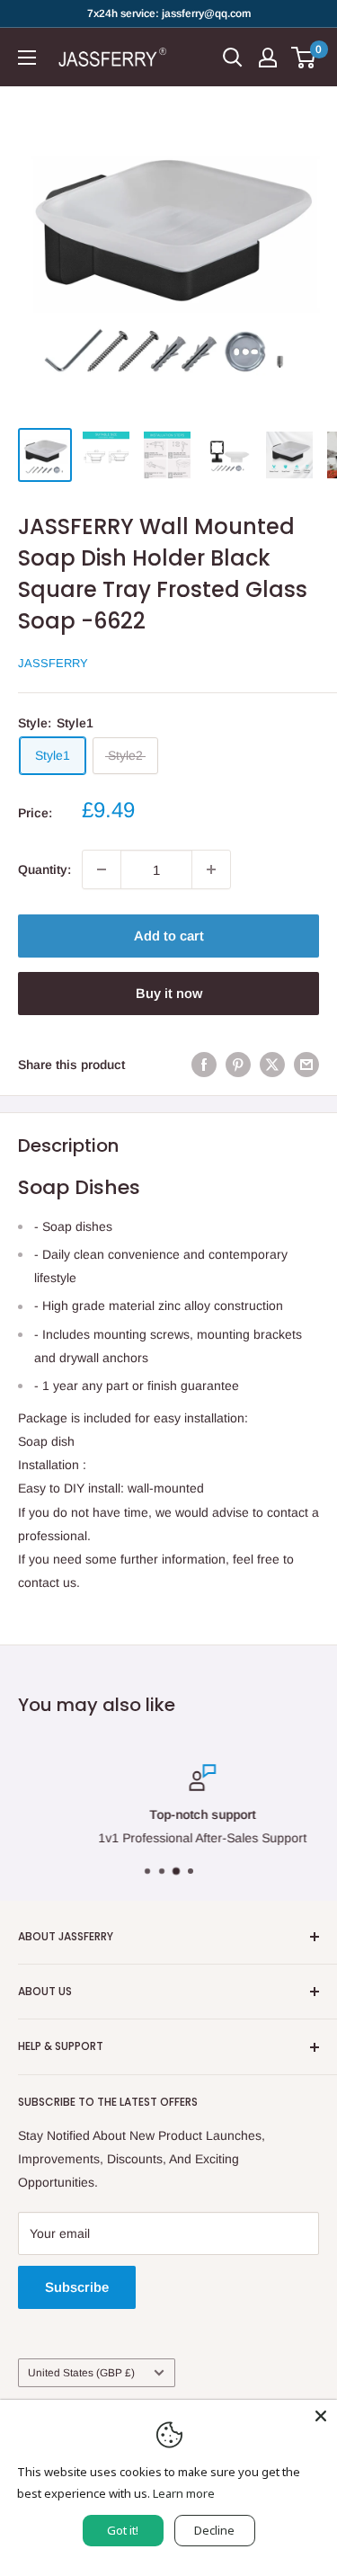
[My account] (268, 58)
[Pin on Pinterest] (238, 1064)
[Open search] (233, 58)
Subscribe (77, 2287)
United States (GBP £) (81, 2373)
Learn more (184, 2493)
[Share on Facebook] (204, 1064)
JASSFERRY (53, 663)
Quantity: (44, 869)
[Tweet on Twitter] (272, 1064)
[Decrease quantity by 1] (102, 869)
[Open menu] (27, 58)
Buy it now (169, 993)
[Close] (321, 2416)
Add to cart (169, 936)
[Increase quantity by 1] (211, 869)
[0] (304, 58)
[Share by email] (306, 1064)
